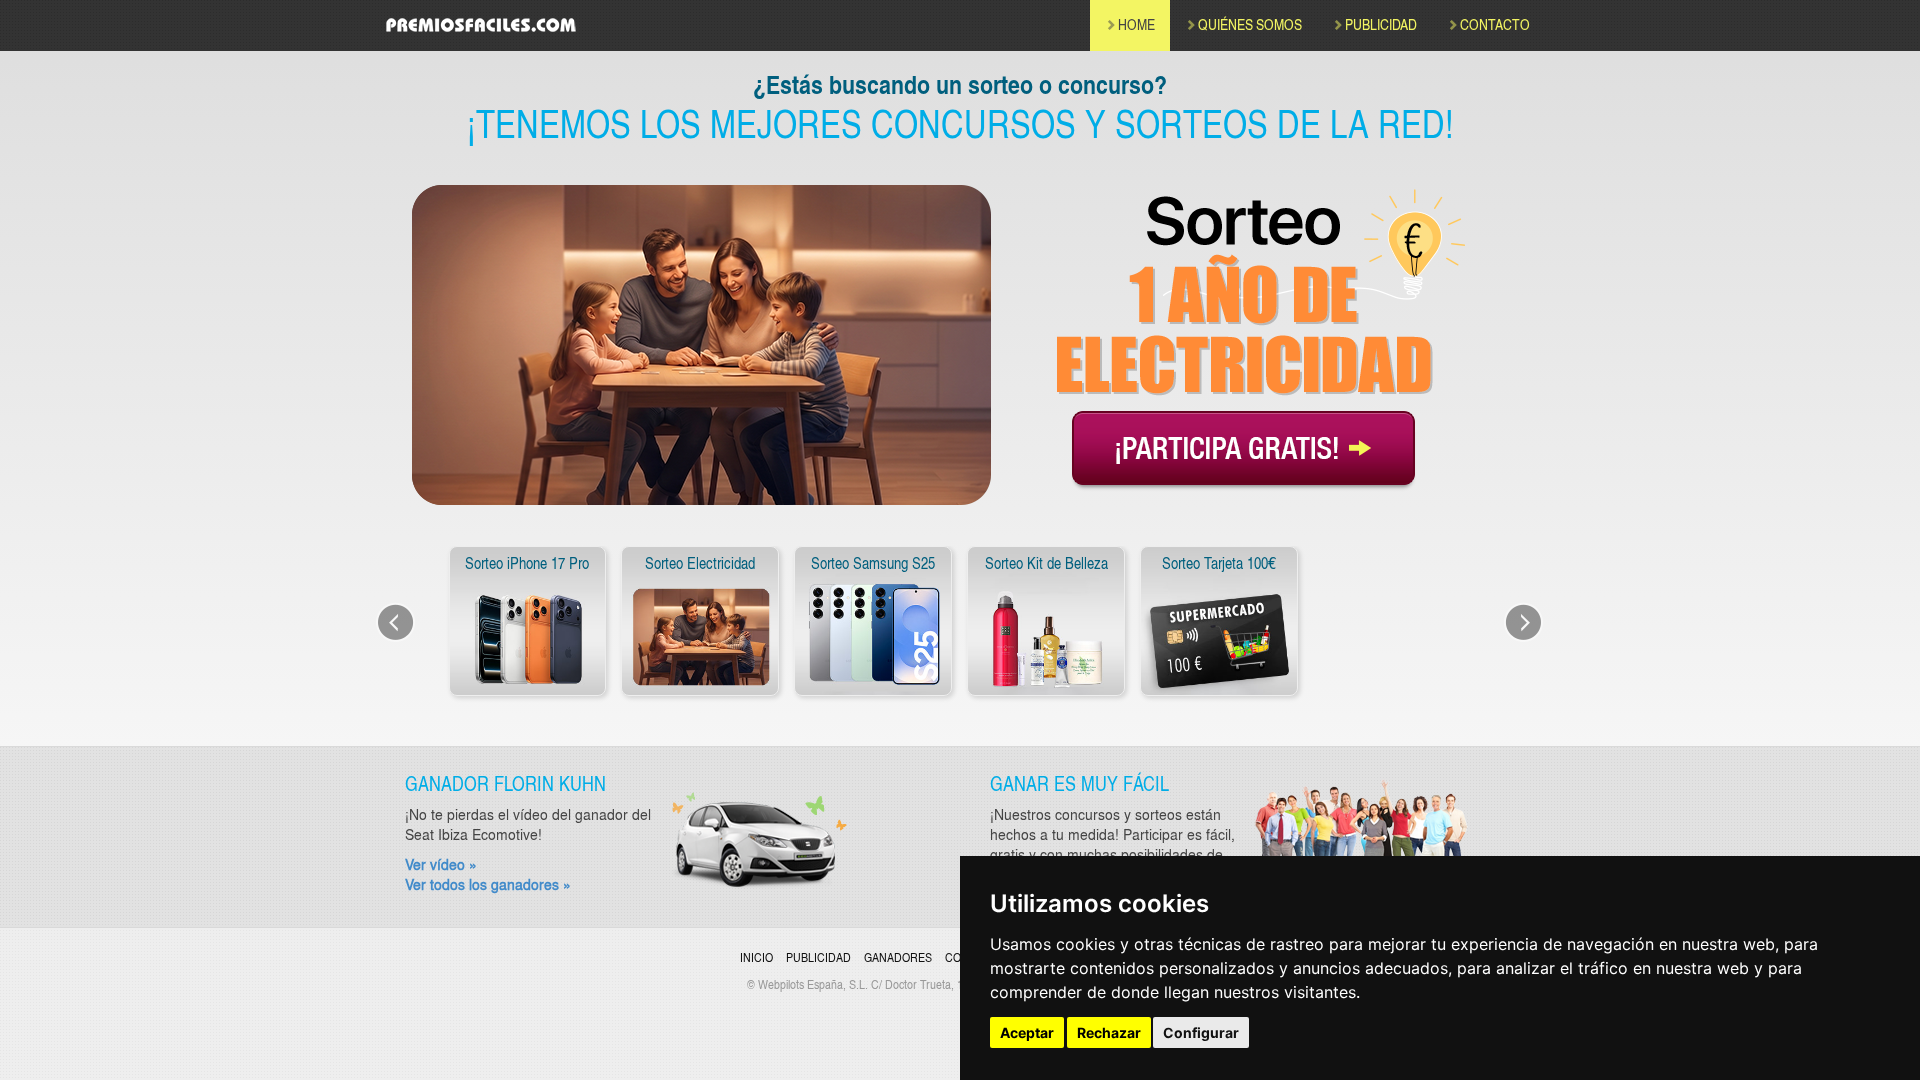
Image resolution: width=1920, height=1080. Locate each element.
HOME (1136, 24)
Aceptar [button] (1027, 1032)
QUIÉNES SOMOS (1250, 24)
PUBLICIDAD (1381, 24)
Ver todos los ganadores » (488, 884)
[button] (410, 626)
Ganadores (898, 957)
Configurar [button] (1201, 1032)
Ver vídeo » (441, 864)
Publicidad (818, 957)
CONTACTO (1495, 24)
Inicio (756, 957)
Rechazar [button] (1109, 1032)
